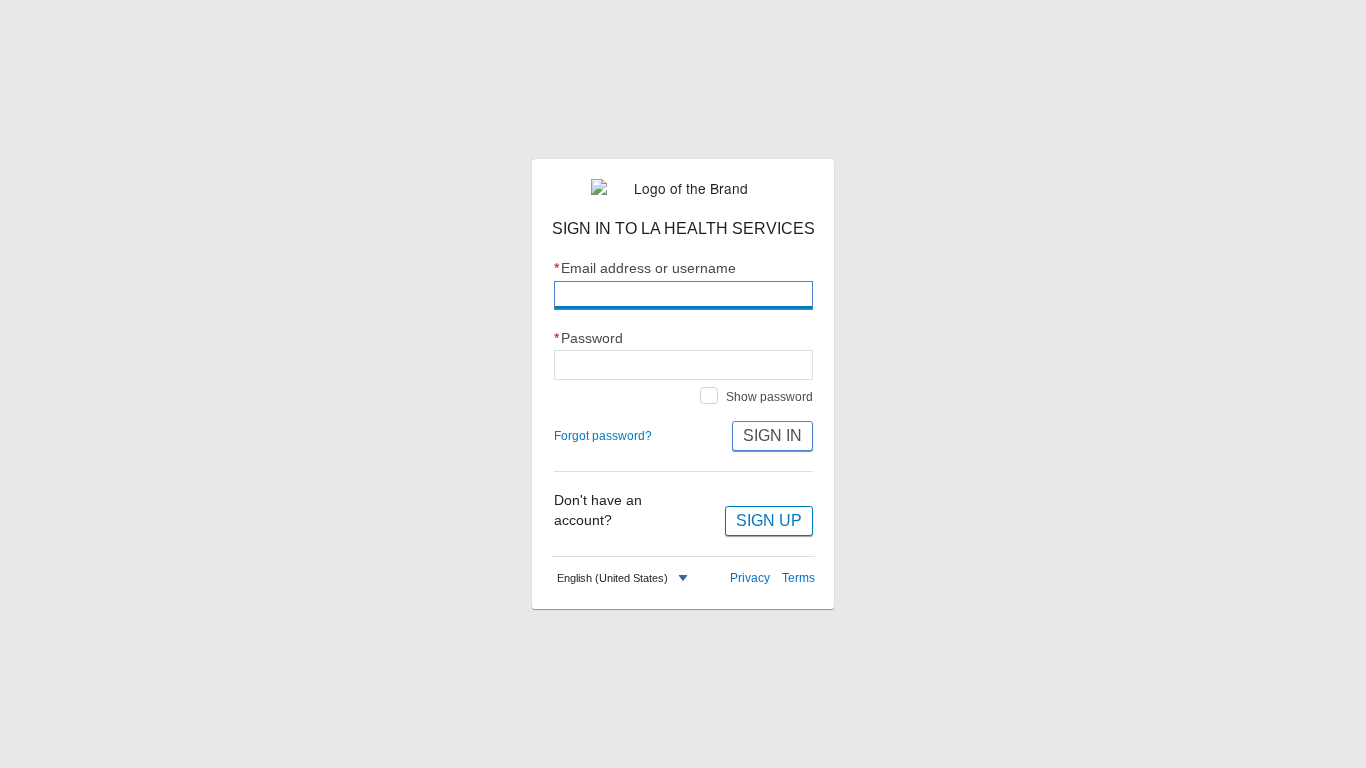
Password (589, 338)
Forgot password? (603, 436)
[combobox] (625, 578)
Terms (798, 578)
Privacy (750, 578)
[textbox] (612, 578)
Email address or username (645, 268)
